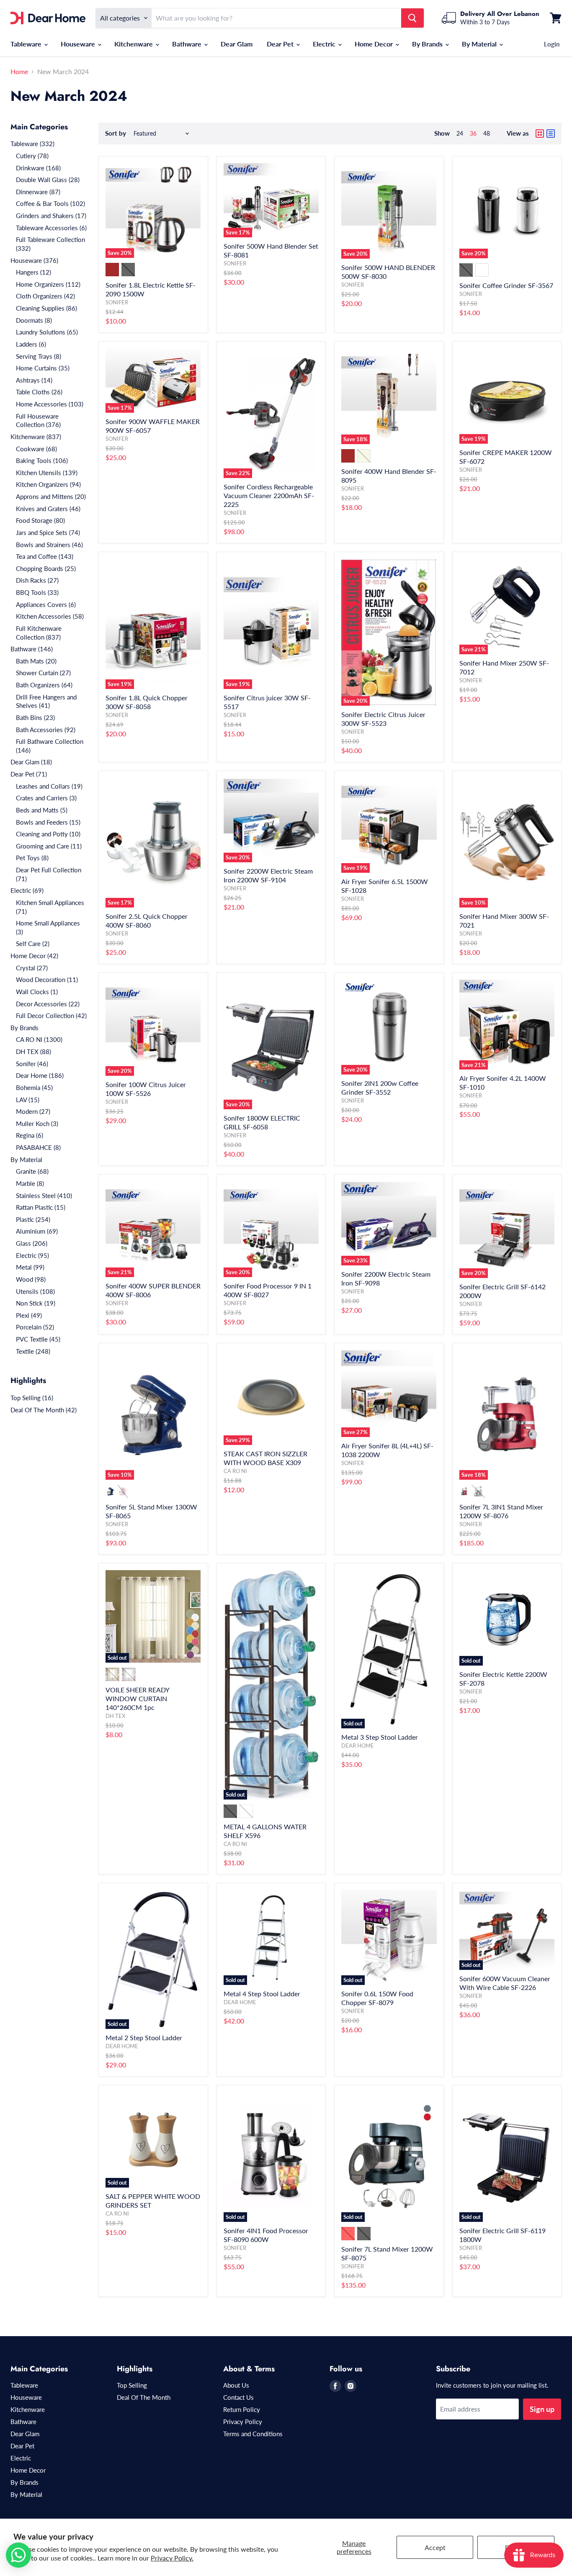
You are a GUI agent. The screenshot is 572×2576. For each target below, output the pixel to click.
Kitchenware (134, 44)
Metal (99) (30, 1267)
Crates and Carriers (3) (46, 798)
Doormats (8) (34, 320)
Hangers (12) (33, 272)
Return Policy (242, 2409)
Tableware (27, 44)
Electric (325, 44)
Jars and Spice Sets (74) (48, 532)
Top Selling (132, 2385)
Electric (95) (32, 1255)
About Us (236, 2385)
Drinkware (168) (38, 168)
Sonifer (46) (32, 1064)
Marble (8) (30, 1183)
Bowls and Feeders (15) (48, 822)
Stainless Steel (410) (44, 1195)
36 (473, 133)
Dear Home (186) (40, 1075)
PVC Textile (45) (38, 1339)
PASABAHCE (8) (38, 1147)
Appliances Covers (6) (46, 604)
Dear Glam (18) (31, 762)
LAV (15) (28, 1100)
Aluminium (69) (37, 1231)
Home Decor (375, 44)
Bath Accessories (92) (46, 730)
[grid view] (540, 134)
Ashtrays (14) (34, 380)
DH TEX (115, 1716)
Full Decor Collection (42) (51, 1015)
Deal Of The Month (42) (44, 1410)
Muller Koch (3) (37, 1123)
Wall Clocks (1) (37, 992)
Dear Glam (237, 44)
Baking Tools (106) (42, 460)
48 (487, 133)
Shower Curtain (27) (43, 673)
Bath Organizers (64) (44, 685)
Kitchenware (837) (36, 437)
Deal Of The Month (144, 2397)
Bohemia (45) (34, 1087)
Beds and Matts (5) (42, 810)
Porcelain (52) (35, 1327)
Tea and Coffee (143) (45, 556)
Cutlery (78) (32, 156)
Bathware (188, 44)
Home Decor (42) (34, 956)
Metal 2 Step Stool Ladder (144, 2037)
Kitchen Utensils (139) (47, 473)
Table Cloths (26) (39, 392)
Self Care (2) (33, 944)
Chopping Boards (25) (46, 568)
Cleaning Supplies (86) (46, 308)
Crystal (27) (32, 968)
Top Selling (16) (32, 1398)
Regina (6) (30, 1135)
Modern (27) (33, 1111)
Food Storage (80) (40, 520)
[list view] (551, 134)
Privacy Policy (243, 2422)
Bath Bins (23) (35, 717)
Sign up (542, 2409)
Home (19, 72)
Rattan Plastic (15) (41, 1207)
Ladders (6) (31, 344)
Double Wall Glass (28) (48, 180)
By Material (480, 44)
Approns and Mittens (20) (51, 496)
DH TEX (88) (33, 1051)
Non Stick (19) (36, 1303)
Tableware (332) (32, 144)
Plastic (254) (33, 1219)
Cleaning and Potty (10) (48, 834)
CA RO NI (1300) (39, 1039)
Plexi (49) (29, 1315)
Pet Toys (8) (32, 858)
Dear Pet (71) (29, 774)
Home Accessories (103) (50, 404)
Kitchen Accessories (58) (50, 616)
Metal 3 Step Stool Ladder (380, 1737)
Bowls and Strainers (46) (49, 545)
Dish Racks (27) (37, 580)
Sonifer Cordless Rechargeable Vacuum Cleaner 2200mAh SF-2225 (269, 495)
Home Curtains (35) (43, 368)
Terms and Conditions (253, 2434)
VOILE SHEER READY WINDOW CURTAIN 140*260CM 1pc (137, 1698)
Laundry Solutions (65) (47, 332)
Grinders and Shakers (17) (51, 216)
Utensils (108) (35, 1291)
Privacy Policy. (172, 2558)
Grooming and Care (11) (49, 846)
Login (552, 44)
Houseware (79, 44)
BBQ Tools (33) (37, 592)
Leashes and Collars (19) (49, 786)
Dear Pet (281, 44)
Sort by (116, 133)
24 (460, 133)
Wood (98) (31, 1279)
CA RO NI (235, 1471)
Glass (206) (32, 1243)
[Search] (412, 18)
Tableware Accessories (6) (51, 228)
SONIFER (117, 302)
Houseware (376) (34, 260)
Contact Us (238, 2397)
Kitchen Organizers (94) (48, 484)
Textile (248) (33, 1351)
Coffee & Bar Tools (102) (50, 203)
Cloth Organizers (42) (45, 296)
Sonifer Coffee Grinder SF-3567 (506, 285)
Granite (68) (32, 1171)
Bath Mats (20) (36, 661)
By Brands (428, 44)
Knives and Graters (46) (48, 509)
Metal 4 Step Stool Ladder (262, 1994)
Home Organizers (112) (48, 284)
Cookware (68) (36, 449)
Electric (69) (27, 890)
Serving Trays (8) (39, 356)
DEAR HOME (358, 1746)
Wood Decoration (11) (47, 979)
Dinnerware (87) (38, 192)
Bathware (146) (32, 649)
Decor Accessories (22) (48, 1004)
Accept (435, 2547)
